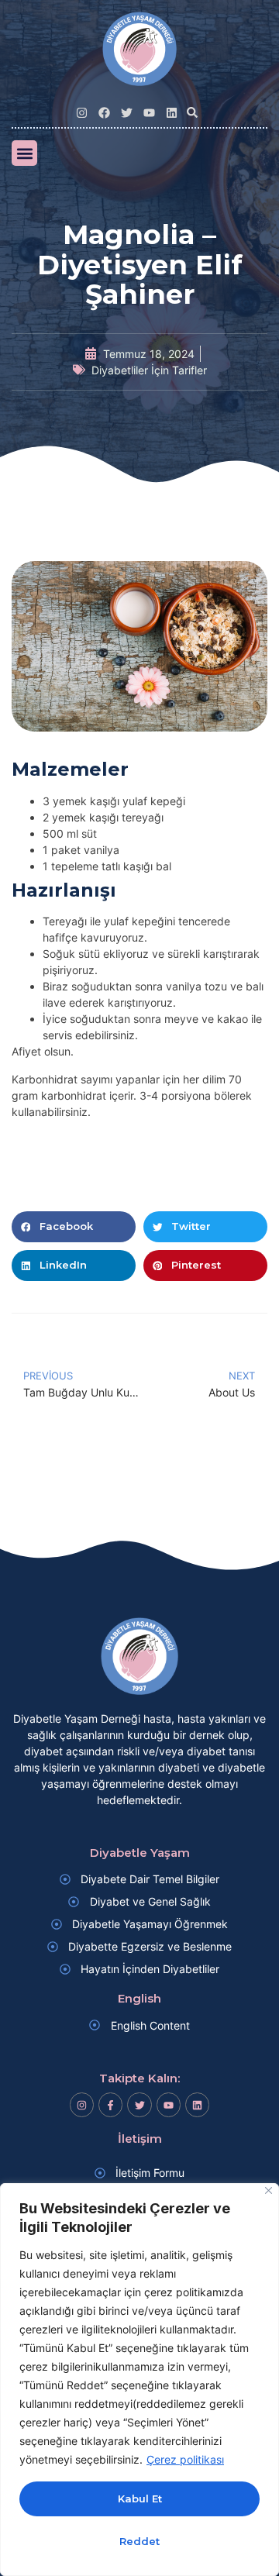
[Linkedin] (172, 113)
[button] (192, 112)
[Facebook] (104, 113)
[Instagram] (82, 113)
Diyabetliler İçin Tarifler (149, 370)
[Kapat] (269, 2190)
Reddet (139, 2541)
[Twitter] (127, 113)
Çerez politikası (185, 2459)
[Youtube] (149, 113)
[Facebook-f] (110, 2104)
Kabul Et (140, 2499)
